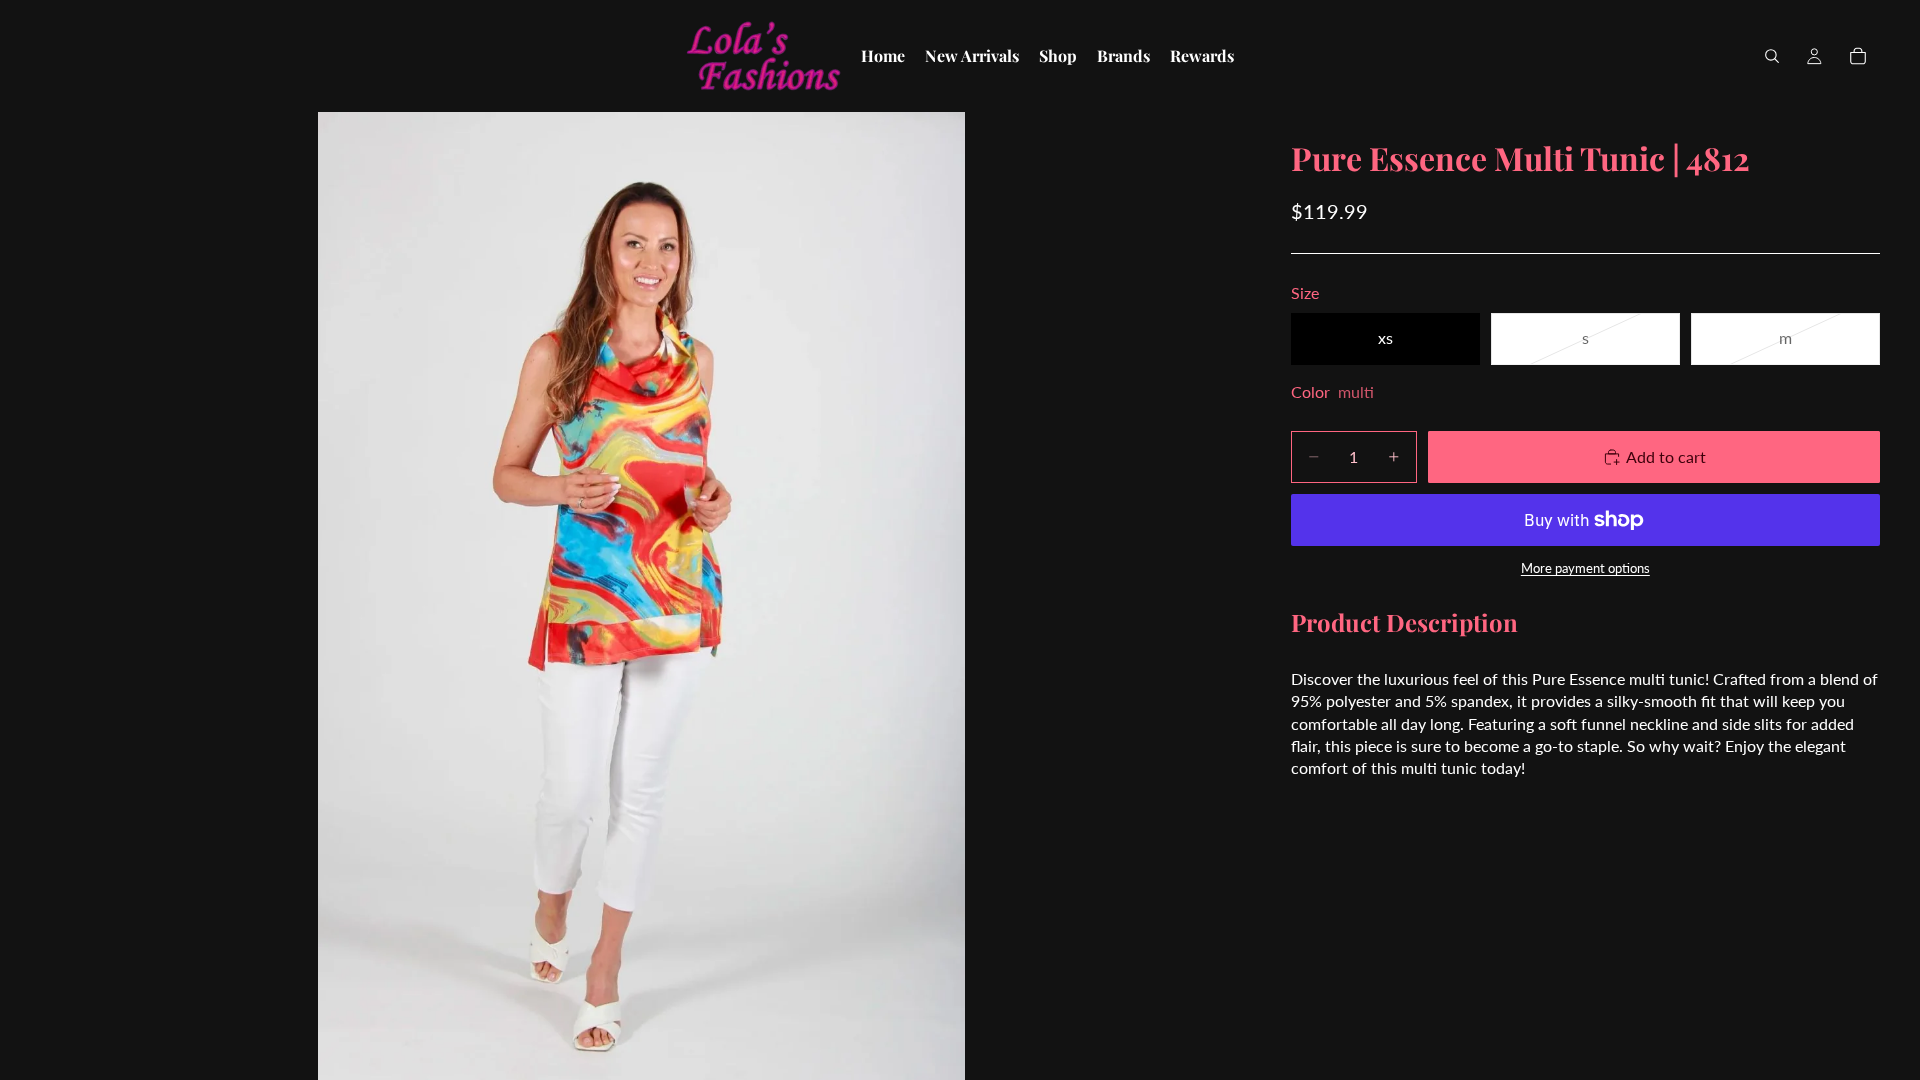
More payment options (1585, 568)
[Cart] (1858, 56)
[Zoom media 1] (641, 596)
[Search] (1772, 56)
